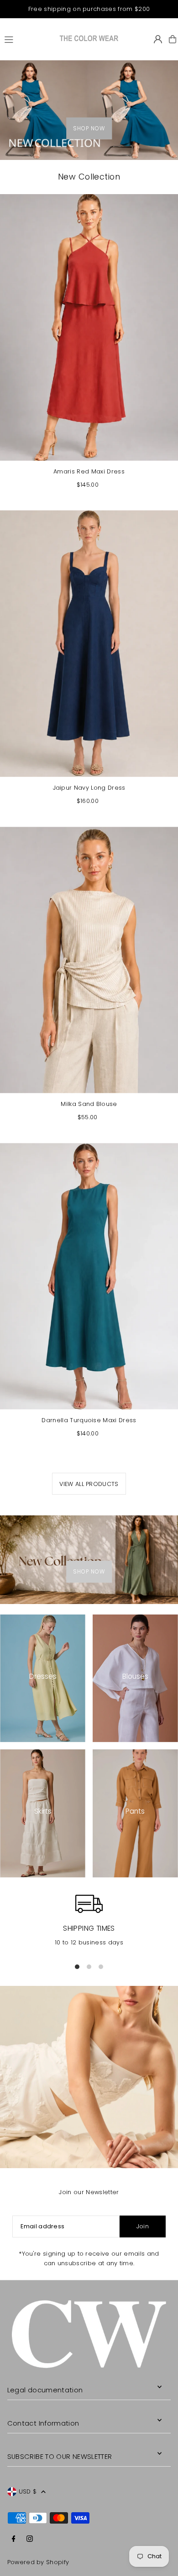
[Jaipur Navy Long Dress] (89, 644)
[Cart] (173, 39)
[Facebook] (14, 2539)
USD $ (28, 2491)
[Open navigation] (28, 39)
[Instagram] (30, 2539)
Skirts (43, 1811)
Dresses (43, 1676)
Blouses (135, 1676)
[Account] (158, 39)
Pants (135, 1811)
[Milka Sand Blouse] (89, 960)
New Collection (89, 177)
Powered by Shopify (38, 2562)
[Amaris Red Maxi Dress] (89, 327)
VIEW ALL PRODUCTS (89, 1484)
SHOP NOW (89, 129)
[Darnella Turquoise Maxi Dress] (89, 1276)
